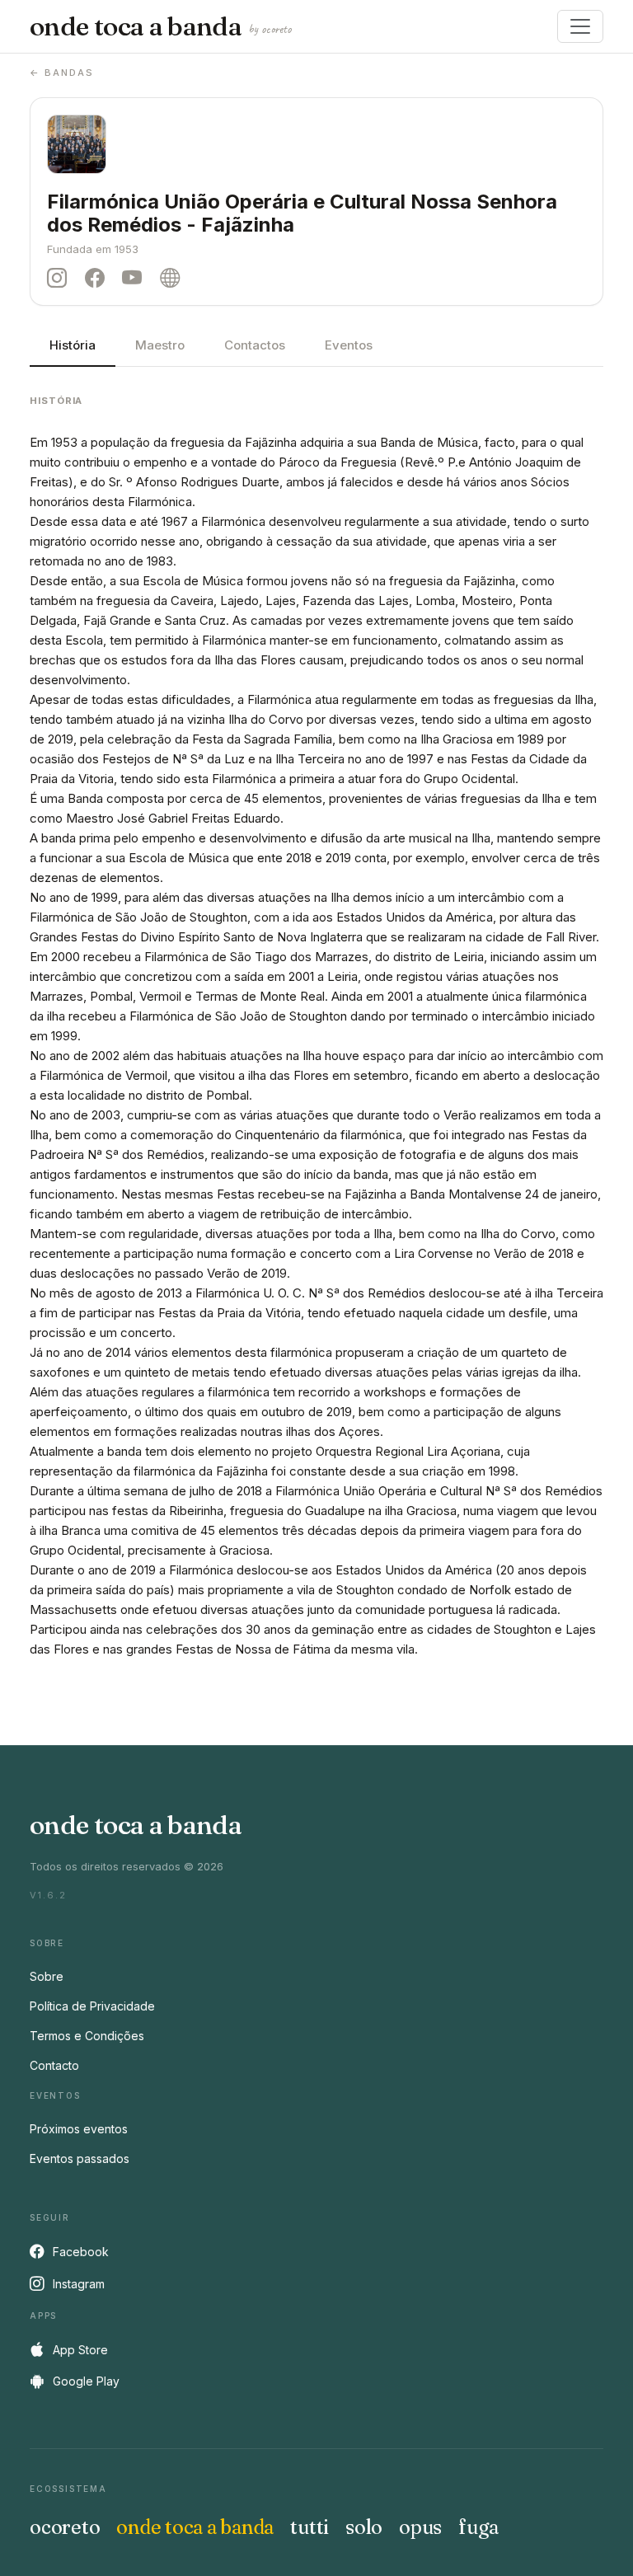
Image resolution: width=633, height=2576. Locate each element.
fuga (478, 2527)
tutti (309, 2527)
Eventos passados (80, 2158)
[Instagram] (61, 278)
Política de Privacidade (92, 2006)
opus (420, 2527)
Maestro (160, 345)
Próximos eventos (79, 2129)
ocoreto (65, 2527)
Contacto (54, 2065)
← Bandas (62, 73)
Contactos (255, 345)
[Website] (174, 278)
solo (364, 2527)
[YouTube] (136, 278)
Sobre (47, 1976)
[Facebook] (99, 278)
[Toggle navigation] (580, 26)
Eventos (349, 345)
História (73, 345)
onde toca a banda (160, 26)
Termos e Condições (87, 2036)
